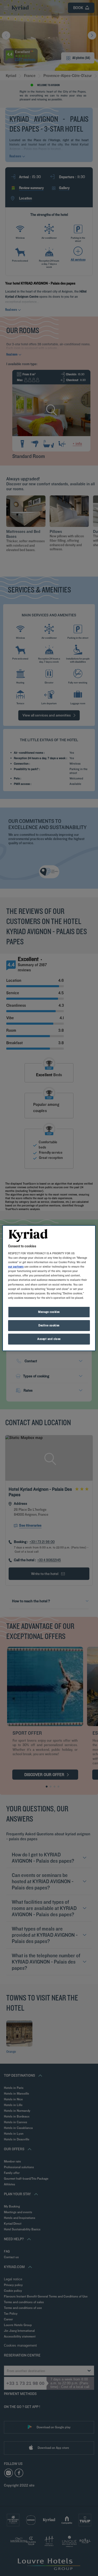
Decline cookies (49, 1325)
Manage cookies (49, 1312)
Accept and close (49, 1339)
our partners (16, 1267)
